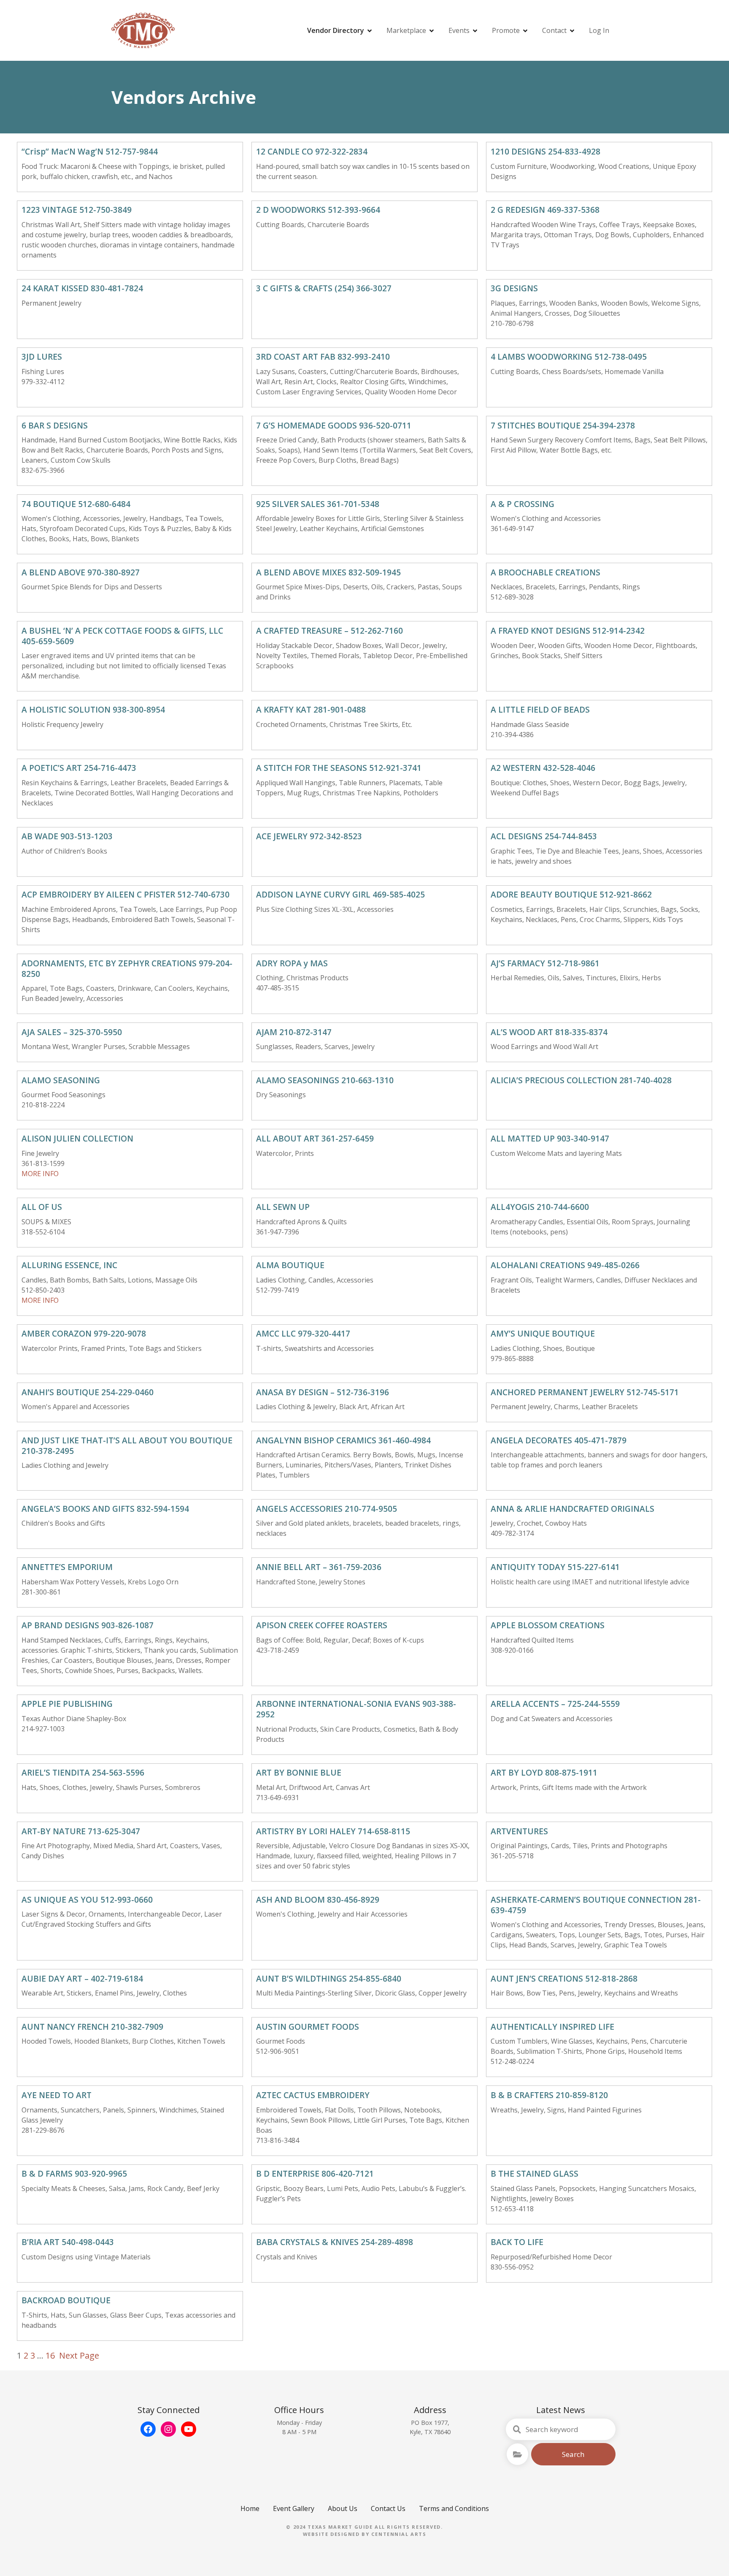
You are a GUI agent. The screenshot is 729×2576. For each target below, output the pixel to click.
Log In (599, 30)
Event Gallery (294, 2508)
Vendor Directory (336, 30)
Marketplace (406, 30)
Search (573, 2454)
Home (250, 2508)
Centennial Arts (399, 2534)
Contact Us (388, 2508)
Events (459, 30)
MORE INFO (40, 1174)
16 (50, 2355)
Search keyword (517, 2430)
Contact (554, 30)
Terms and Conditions (454, 2508)
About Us (343, 2508)
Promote (506, 30)
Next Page (79, 2355)
